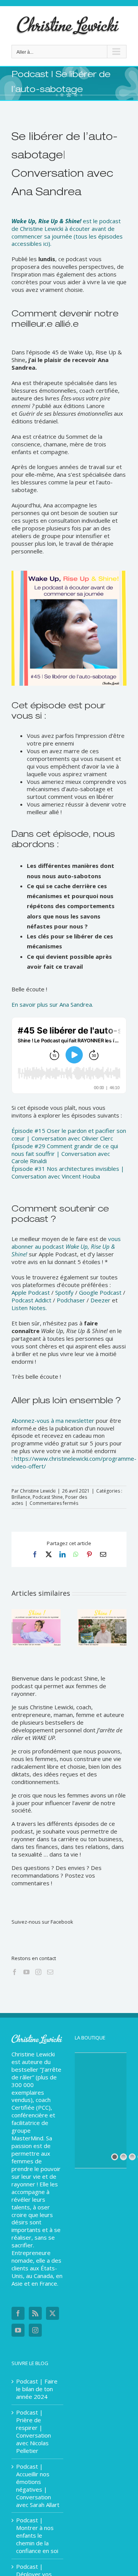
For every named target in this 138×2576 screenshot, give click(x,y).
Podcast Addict (31, 1300)
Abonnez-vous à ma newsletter (53, 1421)
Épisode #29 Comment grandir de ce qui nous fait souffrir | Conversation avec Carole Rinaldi (65, 1154)
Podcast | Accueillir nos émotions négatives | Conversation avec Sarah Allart (38, 2486)
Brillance (21, 1497)
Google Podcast (100, 1292)
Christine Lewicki (38, 1491)
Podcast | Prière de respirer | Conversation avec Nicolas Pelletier (34, 2432)
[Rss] (35, 2313)
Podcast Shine (48, 1497)
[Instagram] (38, 1972)
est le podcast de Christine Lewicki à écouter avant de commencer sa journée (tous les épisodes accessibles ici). (67, 232)
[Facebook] (15, 1972)
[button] (17, 1628)
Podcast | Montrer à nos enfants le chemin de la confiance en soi (37, 2536)
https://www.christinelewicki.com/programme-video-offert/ (74, 1462)
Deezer (100, 1300)
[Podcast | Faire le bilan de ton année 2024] (36, 1613)
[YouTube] (26, 1972)
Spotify (64, 1292)
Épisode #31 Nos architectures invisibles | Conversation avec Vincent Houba (68, 1172)
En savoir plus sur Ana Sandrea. (52, 1004)
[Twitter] (53, 2313)
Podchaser (71, 1300)
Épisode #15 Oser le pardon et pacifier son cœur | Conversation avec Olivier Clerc (69, 1134)
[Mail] (50, 1972)
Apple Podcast (31, 1292)
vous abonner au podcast (66, 1246)
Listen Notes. (29, 1308)
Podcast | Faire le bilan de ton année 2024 (37, 2389)
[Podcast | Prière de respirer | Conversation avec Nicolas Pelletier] (102, 1613)
